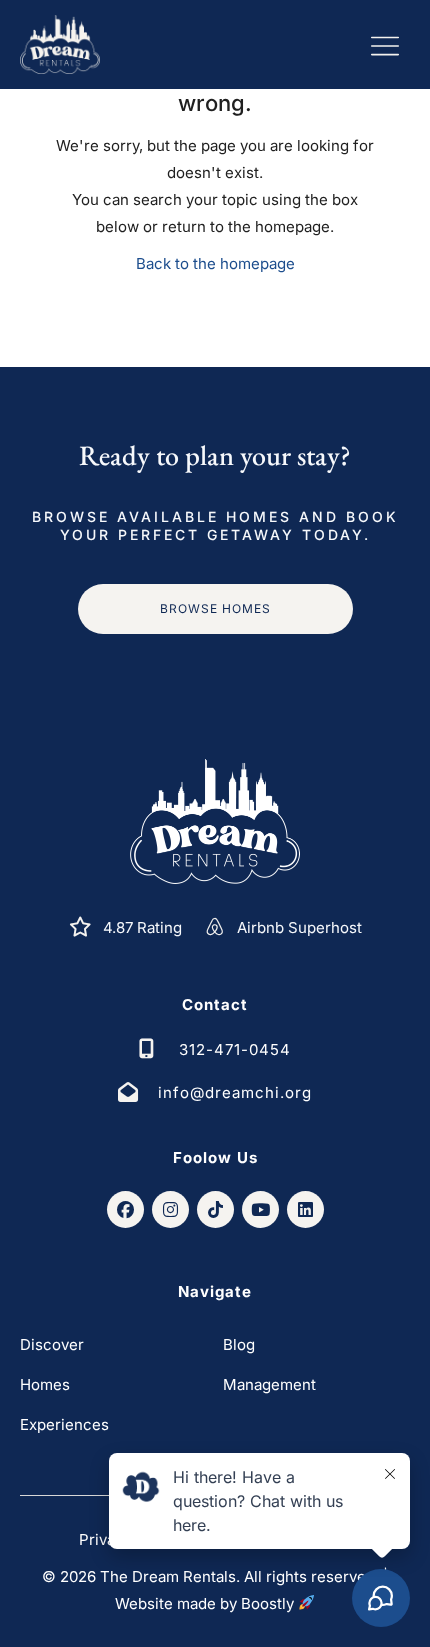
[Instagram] (170, 1209)
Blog (239, 1344)
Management (269, 1384)
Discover (52, 1344)
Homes (45, 1384)
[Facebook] (125, 1209)
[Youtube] (260, 1209)
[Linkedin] (305, 1209)
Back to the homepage (215, 263)
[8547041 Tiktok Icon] (215, 1209)
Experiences (64, 1424)
